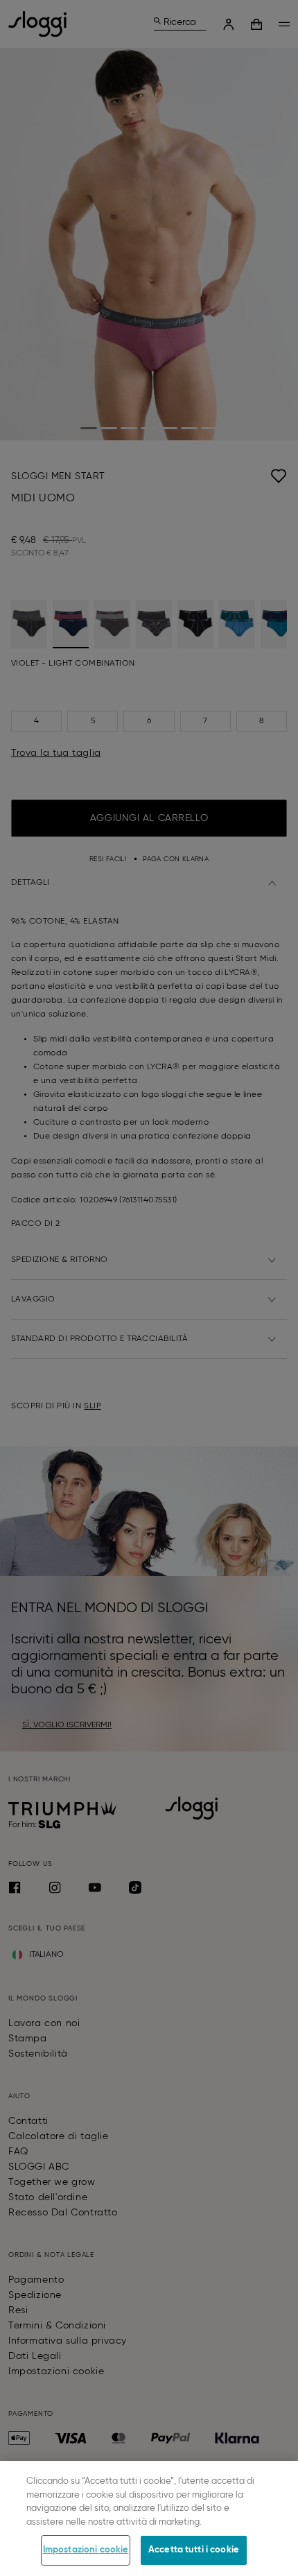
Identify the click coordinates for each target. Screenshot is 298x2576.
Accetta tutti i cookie (194, 2550)
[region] (149, 2518)
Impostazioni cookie (86, 2550)
